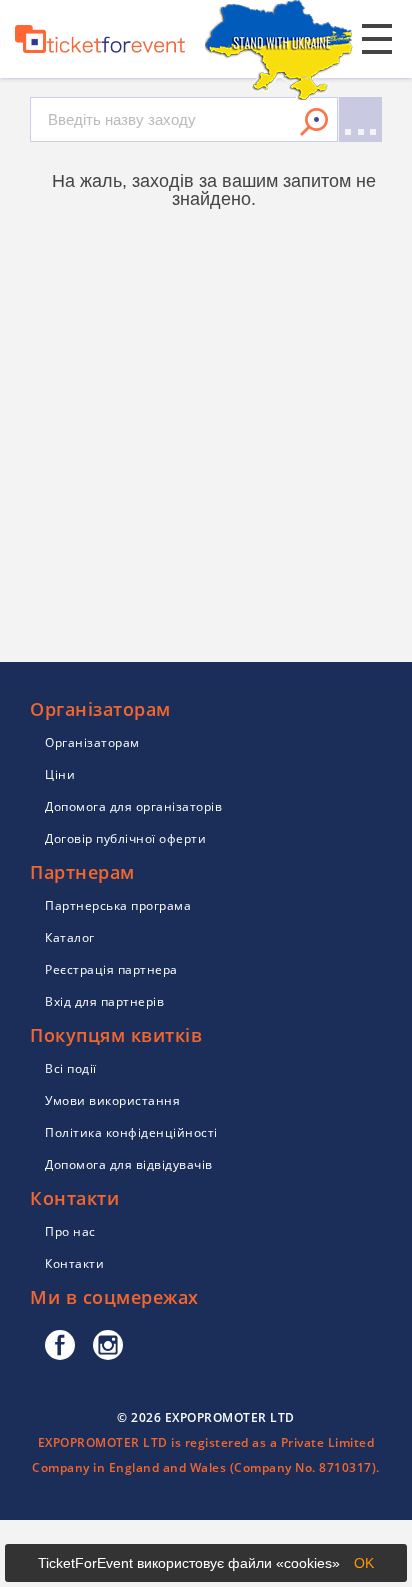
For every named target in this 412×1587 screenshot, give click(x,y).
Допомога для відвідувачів (129, 1164)
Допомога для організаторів (133, 806)
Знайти (314, 122)
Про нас (70, 1231)
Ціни (60, 774)
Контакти (74, 1263)
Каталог (70, 937)
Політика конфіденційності (131, 1132)
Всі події (71, 1068)
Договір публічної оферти (125, 838)
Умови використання (112, 1100)
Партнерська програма (118, 905)
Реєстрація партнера (111, 969)
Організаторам (92, 742)
